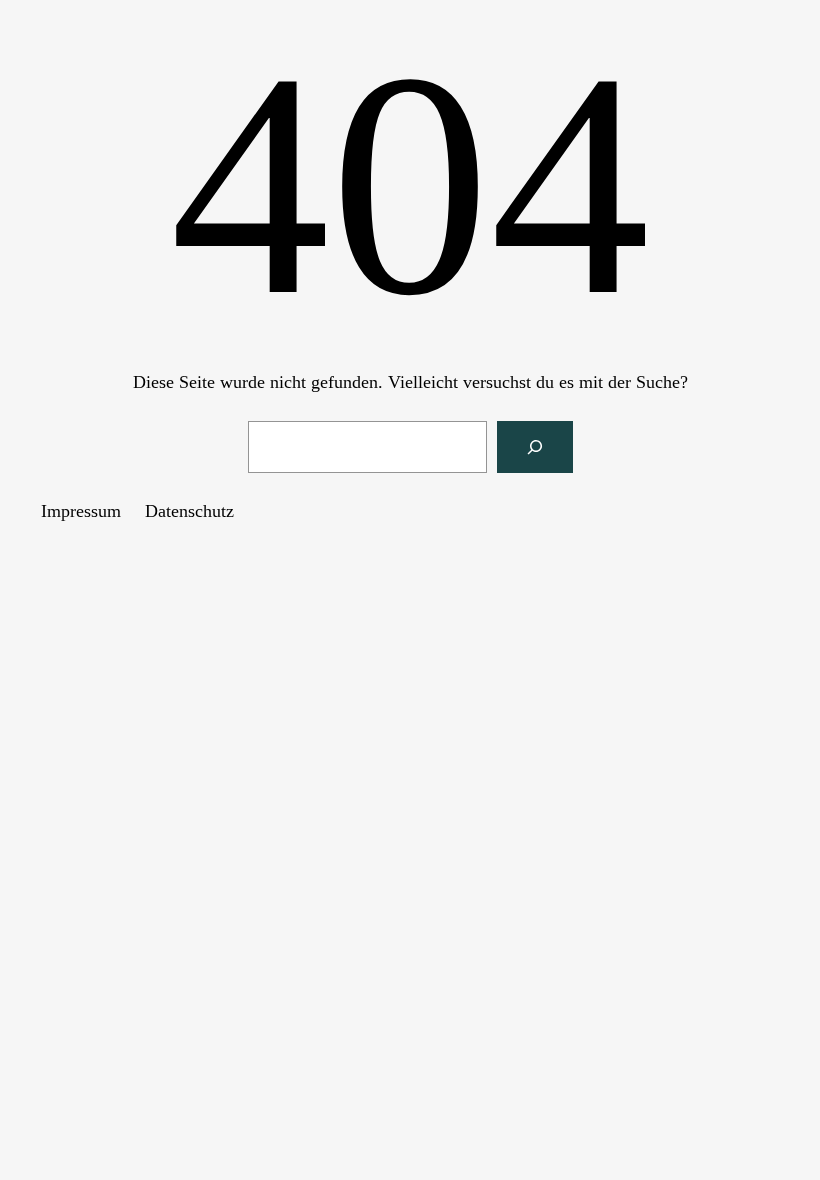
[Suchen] (535, 447)
